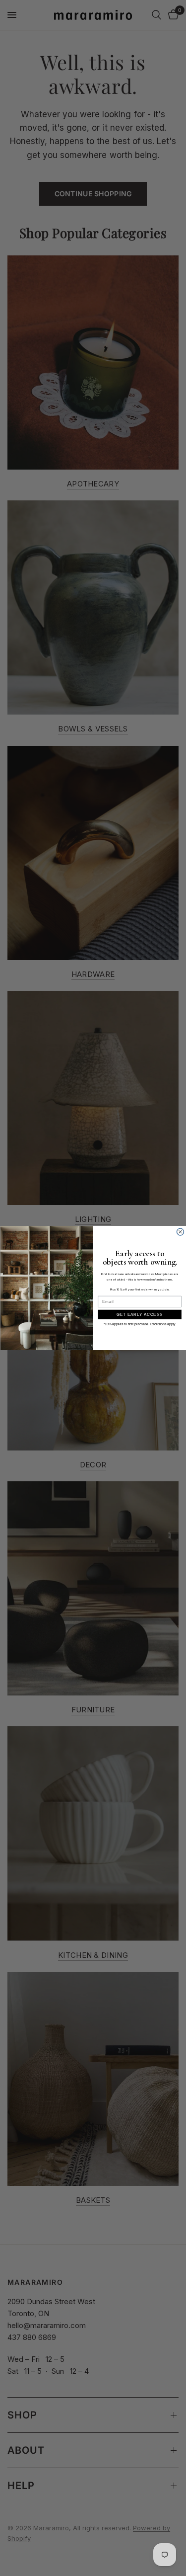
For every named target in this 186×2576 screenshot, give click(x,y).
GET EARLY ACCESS (140, 1314)
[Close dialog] (180, 1232)
